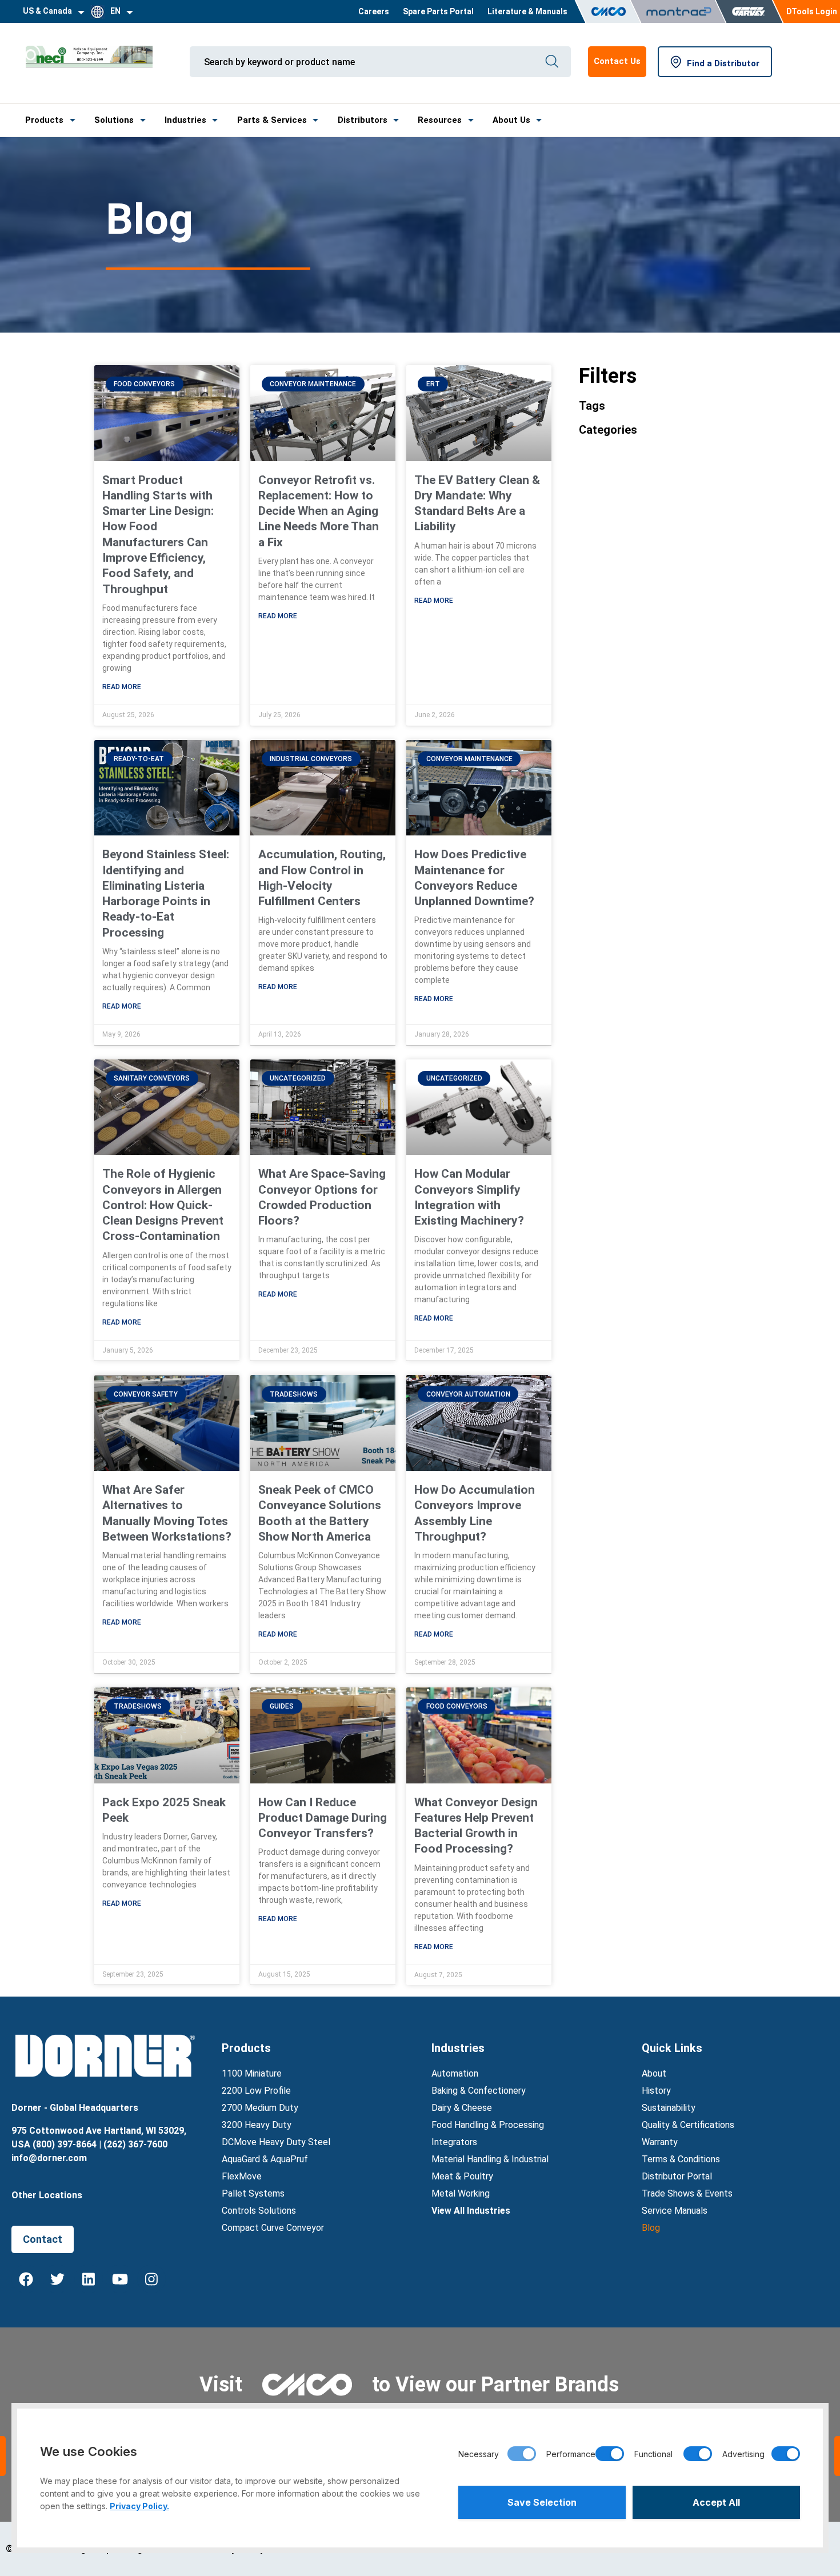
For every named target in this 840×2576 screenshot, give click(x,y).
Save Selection (542, 2502)
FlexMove (242, 2176)
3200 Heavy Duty (257, 2125)
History (656, 2091)
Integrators (454, 2142)
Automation (455, 2073)
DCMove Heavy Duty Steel (276, 2142)
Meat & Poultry (462, 2176)
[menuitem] (374, 11)
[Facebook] (26, 2279)
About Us (511, 120)
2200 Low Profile (256, 2091)
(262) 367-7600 (135, 2144)
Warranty (660, 2142)
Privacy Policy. (139, 2506)
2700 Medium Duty (260, 2108)
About (654, 2073)
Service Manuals (675, 2211)
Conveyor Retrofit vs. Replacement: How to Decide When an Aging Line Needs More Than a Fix (319, 511)
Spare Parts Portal (438, 11)
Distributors (363, 120)
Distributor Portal (677, 2176)
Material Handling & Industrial (490, 2159)
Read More (122, 687)
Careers (374, 11)
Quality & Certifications (688, 2125)
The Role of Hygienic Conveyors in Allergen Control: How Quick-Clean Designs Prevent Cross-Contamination (163, 1205)
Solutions (114, 120)
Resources (440, 120)
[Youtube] (120, 2279)
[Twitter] (57, 2279)
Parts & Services (272, 120)
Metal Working (461, 2193)
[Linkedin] (89, 2279)
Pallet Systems (253, 2193)
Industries (185, 120)
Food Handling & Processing (488, 2125)
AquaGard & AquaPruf (265, 2159)
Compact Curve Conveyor (273, 2228)
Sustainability (669, 2108)
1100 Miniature (252, 2073)
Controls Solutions (259, 2211)
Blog (651, 2228)
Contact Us (617, 61)
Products (44, 120)
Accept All (716, 2502)
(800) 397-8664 (65, 2144)
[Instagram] (151, 2279)
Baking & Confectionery (479, 2091)
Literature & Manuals (527, 11)
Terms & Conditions (681, 2159)
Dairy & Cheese (462, 2108)
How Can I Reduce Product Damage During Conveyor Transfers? (323, 1818)
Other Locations (47, 2195)
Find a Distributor (723, 63)
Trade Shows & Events (687, 2193)
